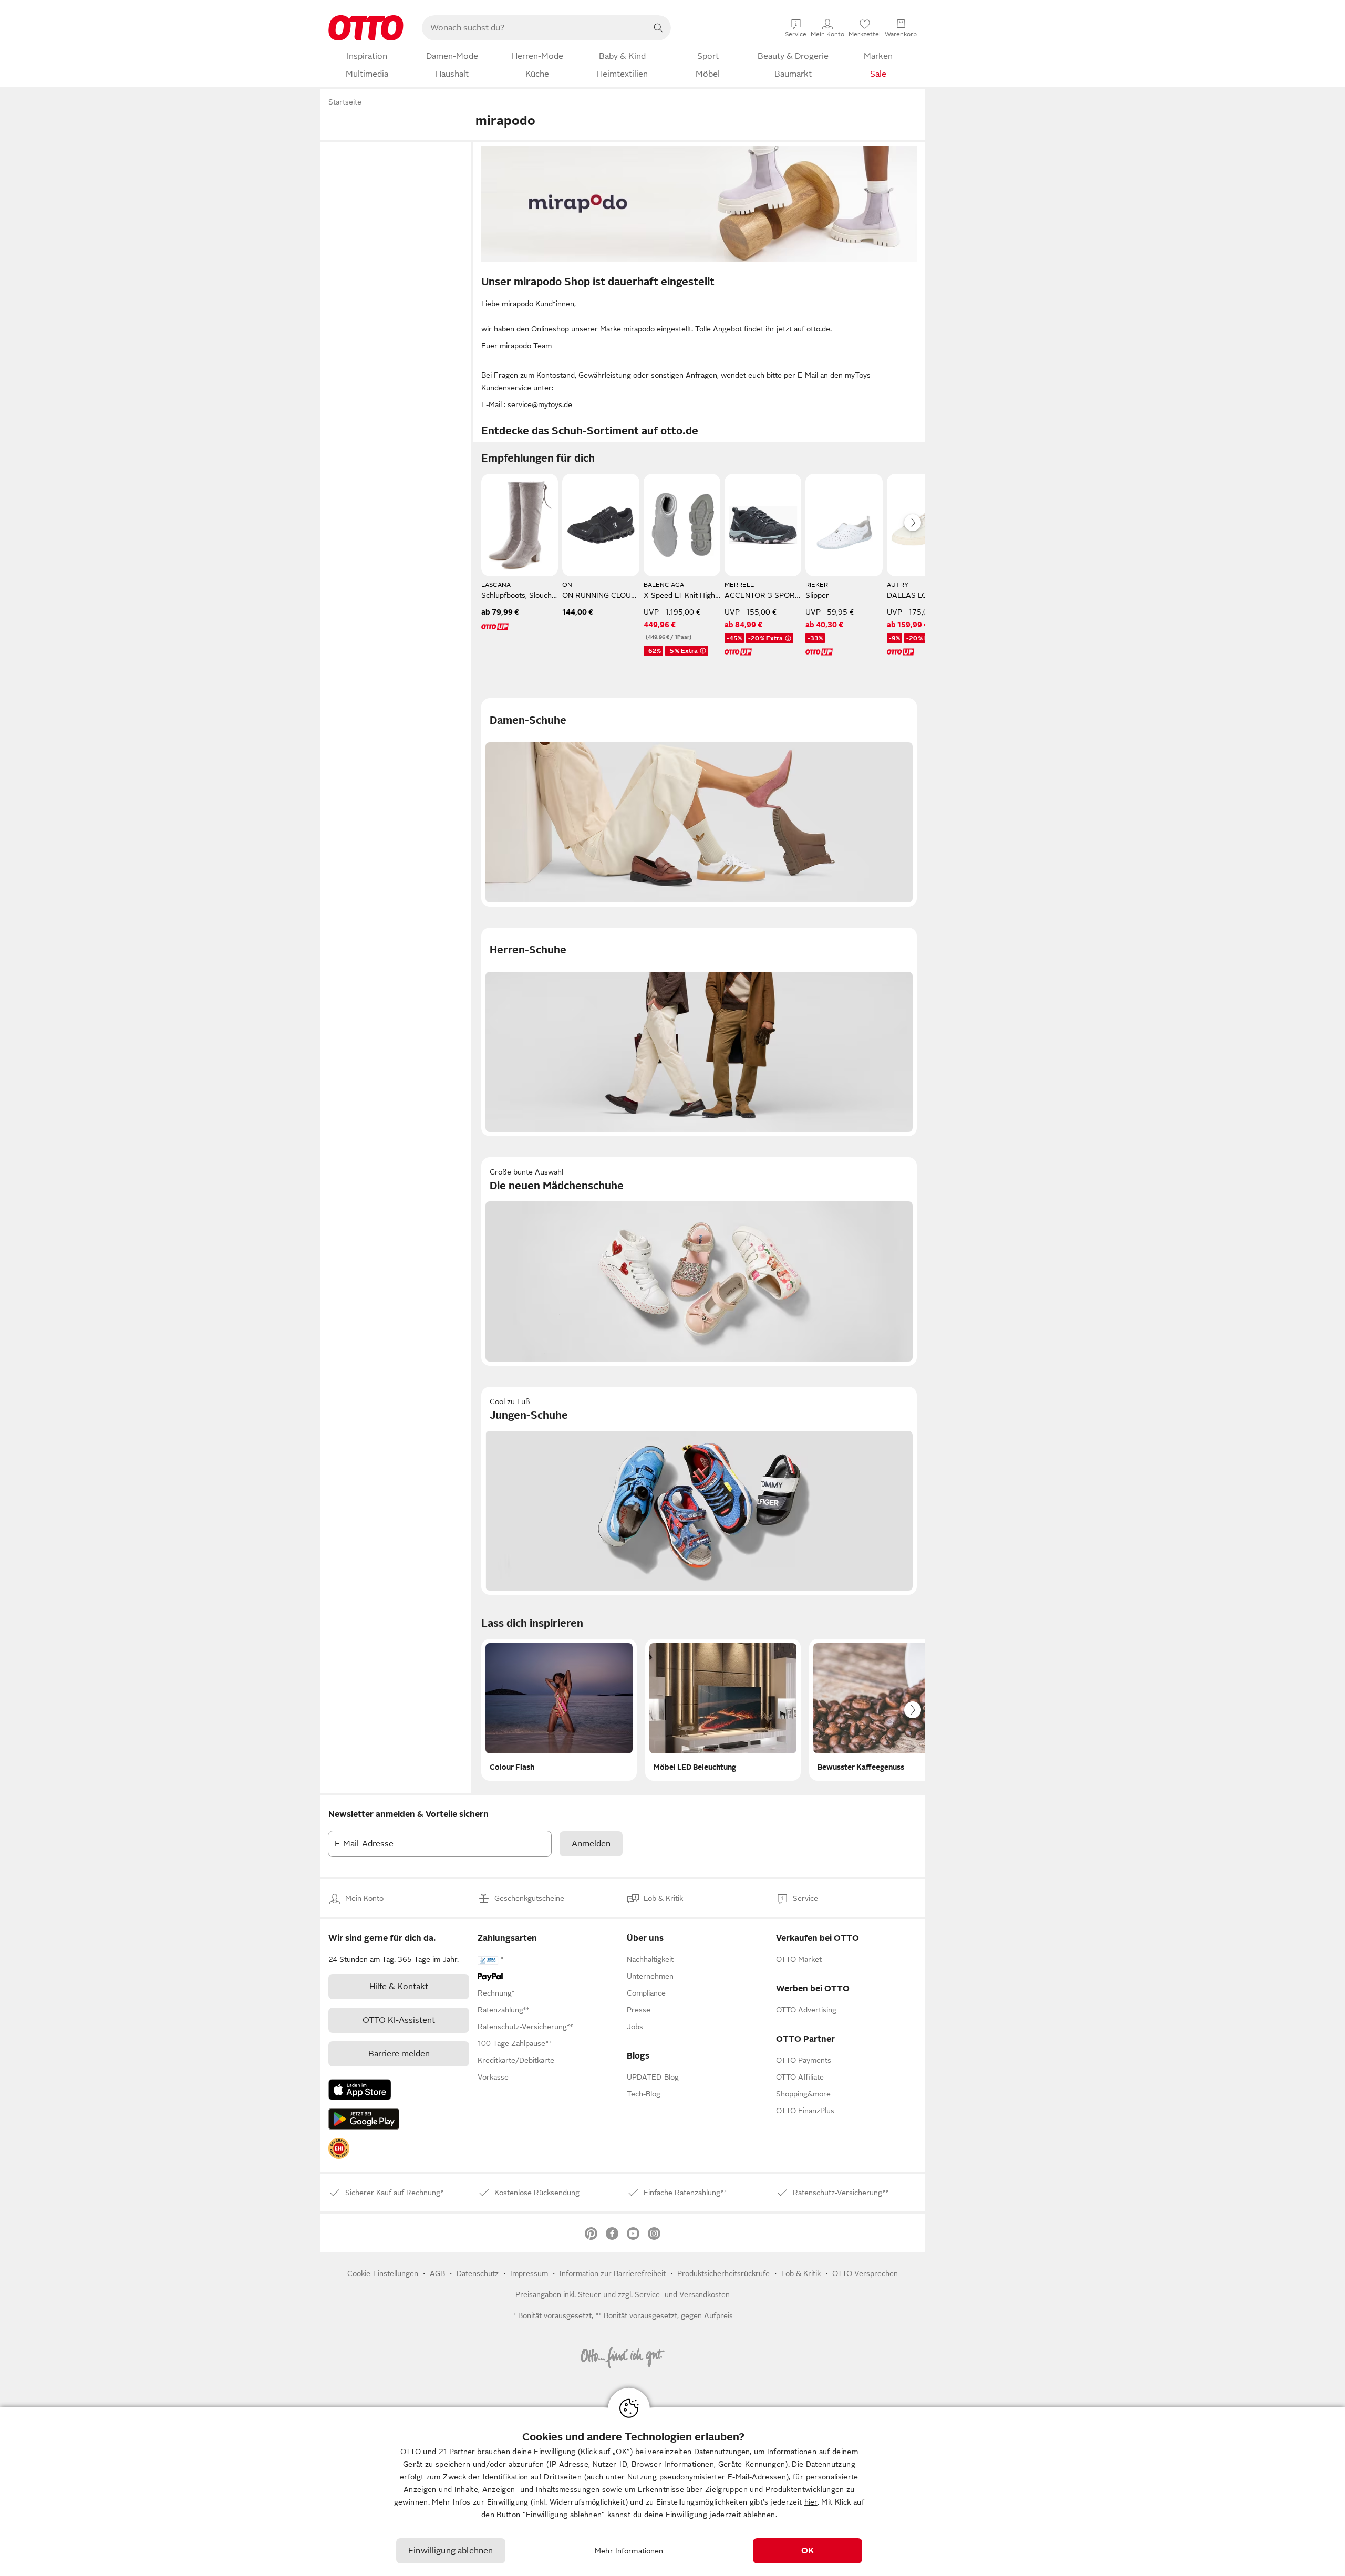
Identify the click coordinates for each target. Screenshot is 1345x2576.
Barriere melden (399, 2054)
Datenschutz (478, 2273)
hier (811, 2502)
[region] (672, 2492)
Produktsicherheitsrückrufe (723, 2273)
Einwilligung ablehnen (451, 2551)
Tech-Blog (644, 2094)
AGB (437, 2273)
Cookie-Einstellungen (383, 2273)
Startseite (345, 102)
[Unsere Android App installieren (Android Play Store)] (364, 2119)
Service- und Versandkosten (682, 2294)
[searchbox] (534, 28)
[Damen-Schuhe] (699, 802)
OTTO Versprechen (865, 2273)
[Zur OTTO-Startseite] (366, 28)
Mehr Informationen (629, 2551)
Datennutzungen (722, 2452)
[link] (339, 2148)
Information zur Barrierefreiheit (613, 2273)
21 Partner (457, 2452)
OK (808, 2551)
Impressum (529, 2273)
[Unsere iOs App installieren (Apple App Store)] (360, 2090)
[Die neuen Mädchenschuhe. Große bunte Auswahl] (699, 1261)
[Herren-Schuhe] (699, 1032)
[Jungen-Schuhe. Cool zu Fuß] (699, 1491)
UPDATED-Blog (653, 2077)
